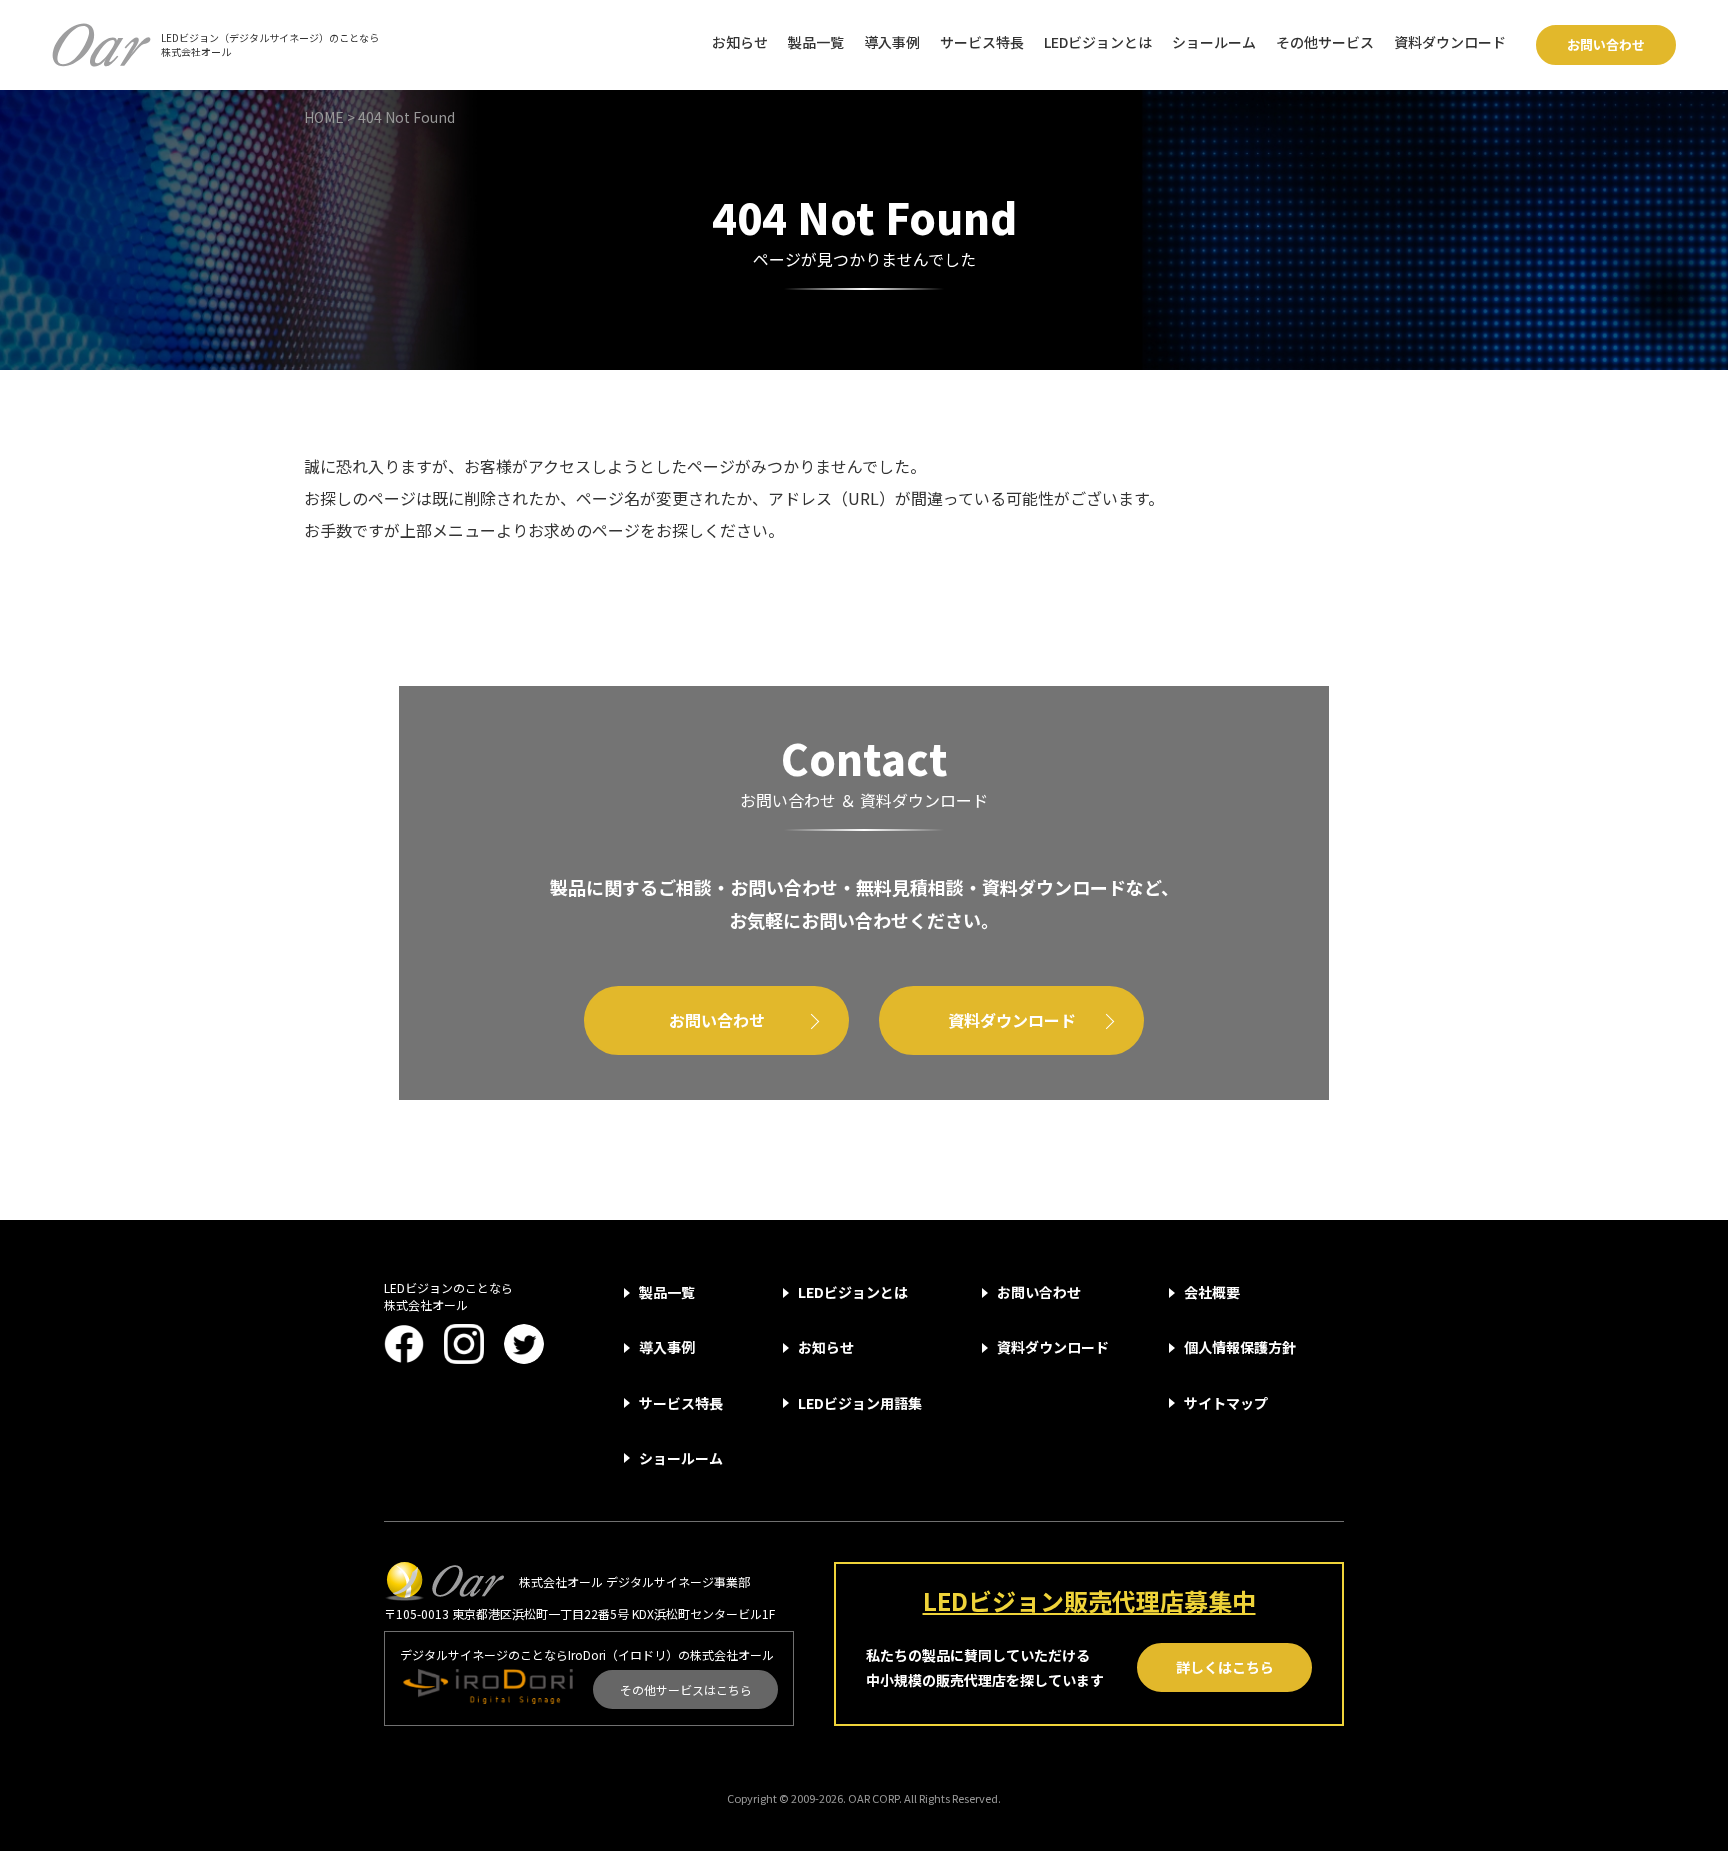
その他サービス (1325, 42)
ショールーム (1214, 42)
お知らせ (740, 42)
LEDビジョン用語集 (860, 1403)
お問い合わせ (1606, 44)
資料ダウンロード (1450, 42)
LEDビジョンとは (1098, 42)
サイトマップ (1226, 1403)
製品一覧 (816, 42)
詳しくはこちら (1225, 1667)
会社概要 (1212, 1292)
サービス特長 (982, 42)
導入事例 (892, 42)
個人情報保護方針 (1240, 1347)
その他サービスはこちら (686, 1689)
